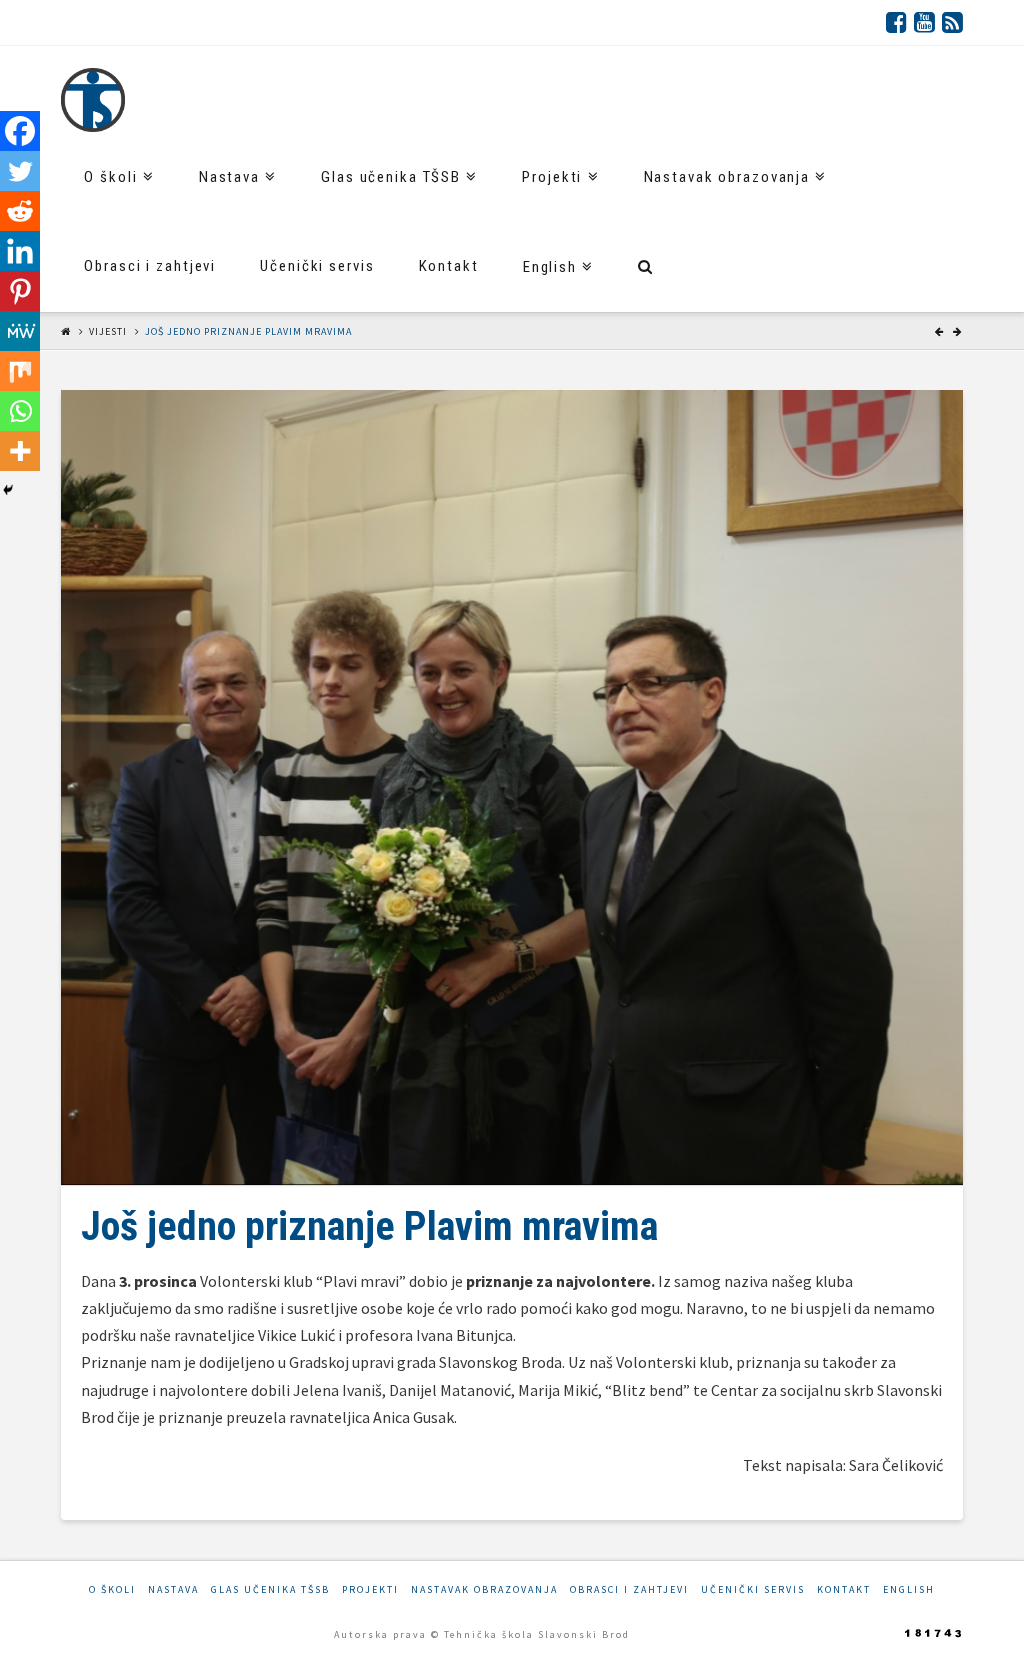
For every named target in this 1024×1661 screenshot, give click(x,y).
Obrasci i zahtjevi (629, 1589)
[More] (20, 451)
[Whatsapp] (20, 411)
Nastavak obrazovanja (484, 1589)
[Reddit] (20, 211)
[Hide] (8, 490)
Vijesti (108, 331)
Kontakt (844, 1589)
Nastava (173, 1589)
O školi (112, 1589)
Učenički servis (753, 1589)
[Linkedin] (20, 251)
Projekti (370, 1589)
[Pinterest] (20, 291)
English (909, 1589)
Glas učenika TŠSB (270, 1589)
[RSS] (952, 22)
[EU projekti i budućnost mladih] (93, 100)
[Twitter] (20, 171)
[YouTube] (924, 22)
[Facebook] (896, 22)
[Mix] (20, 371)
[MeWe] (20, 331)
